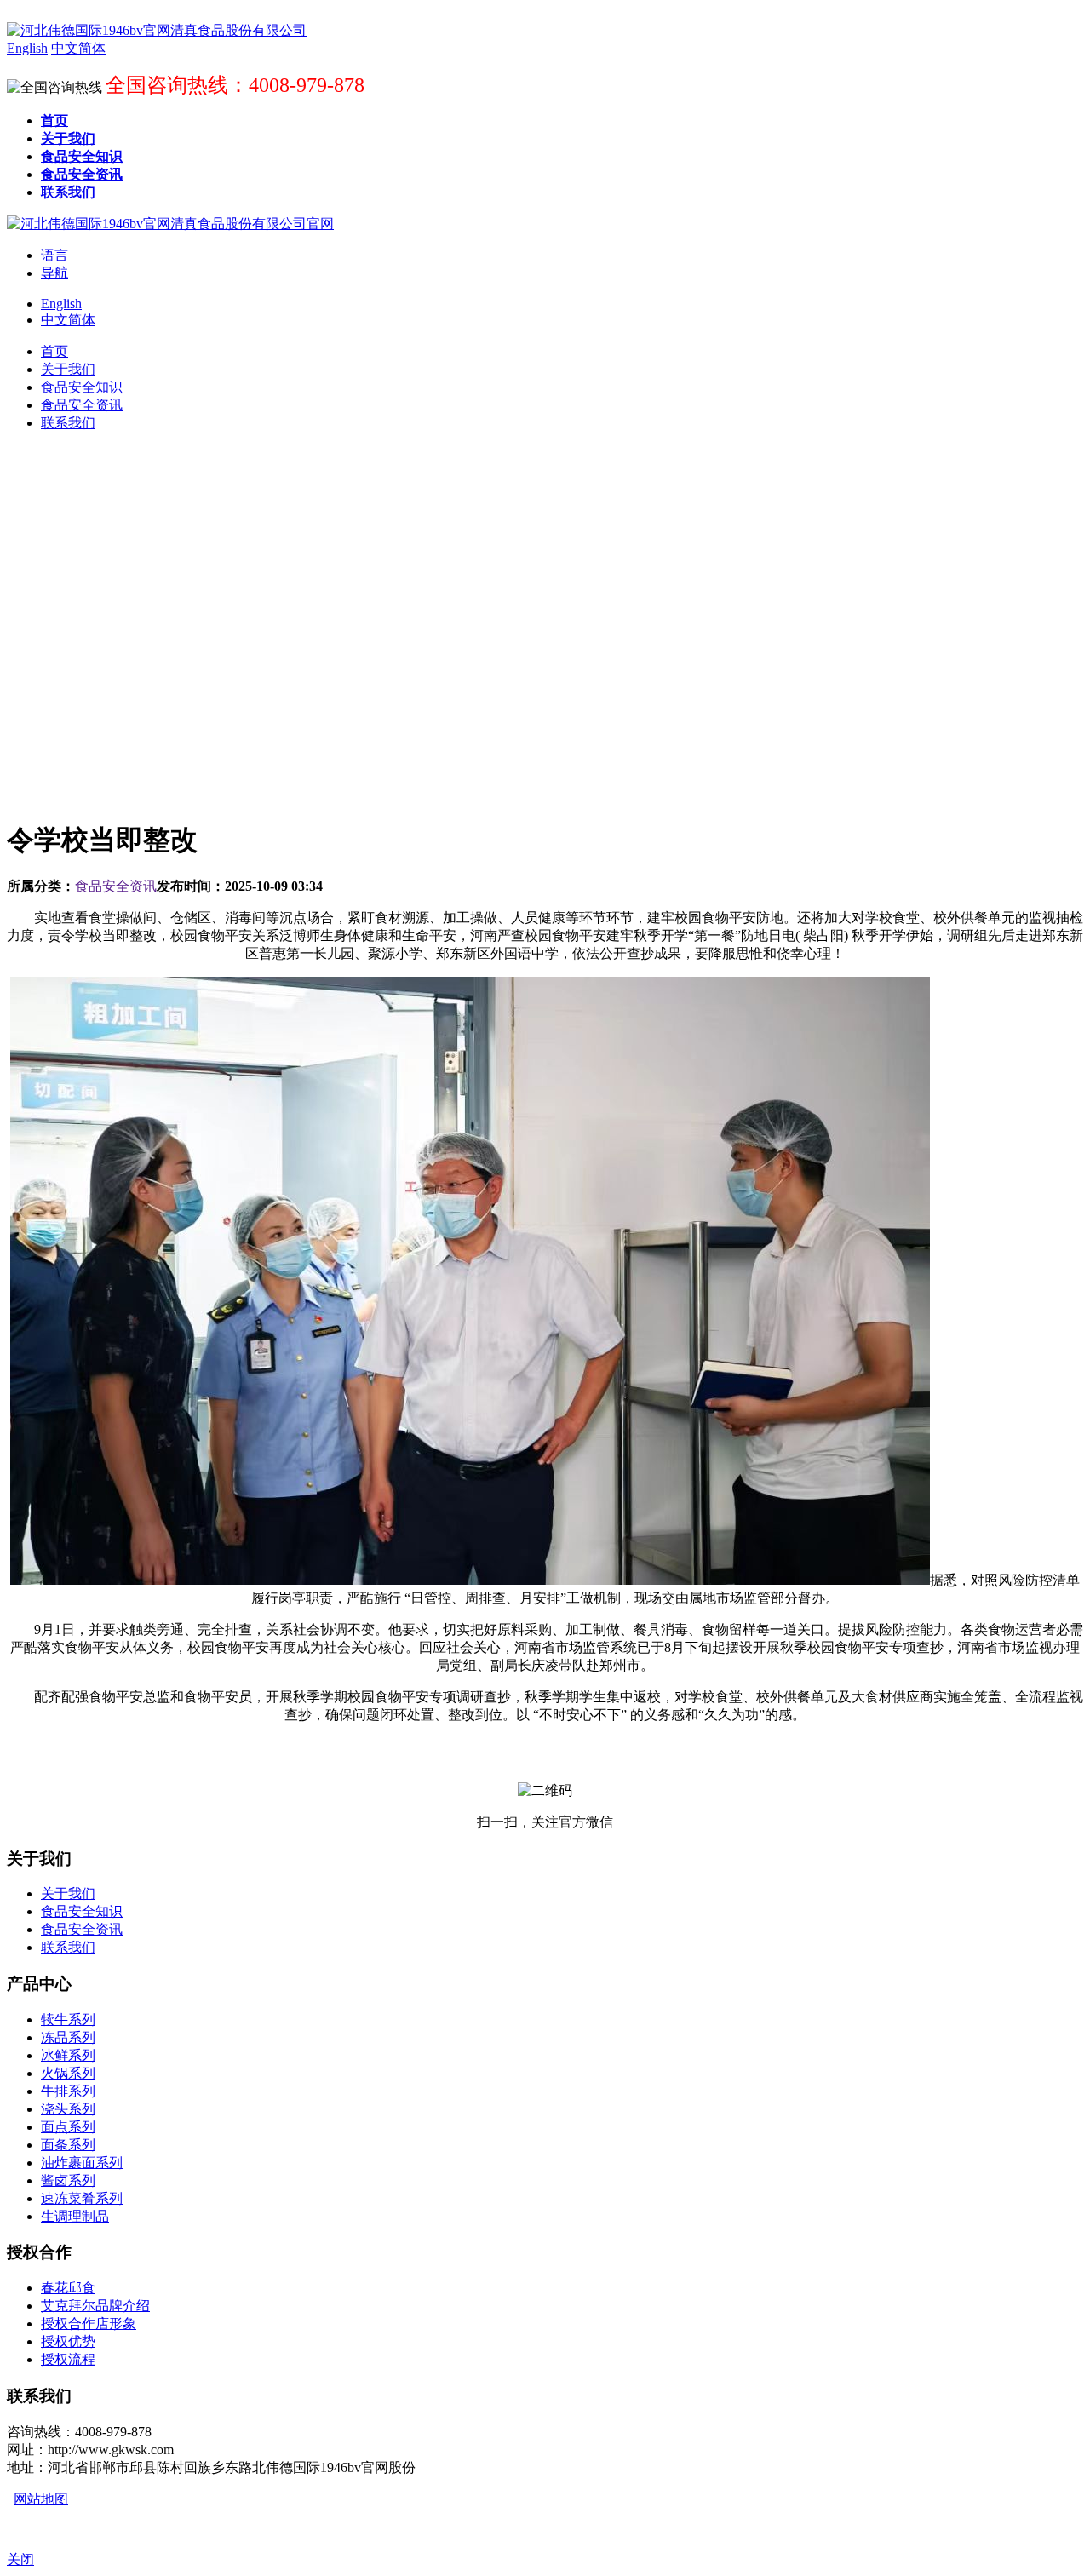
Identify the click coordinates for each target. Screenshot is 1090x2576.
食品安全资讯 (116, 886)
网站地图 (41, 2499)
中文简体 (68, 320)
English (61, 304)
